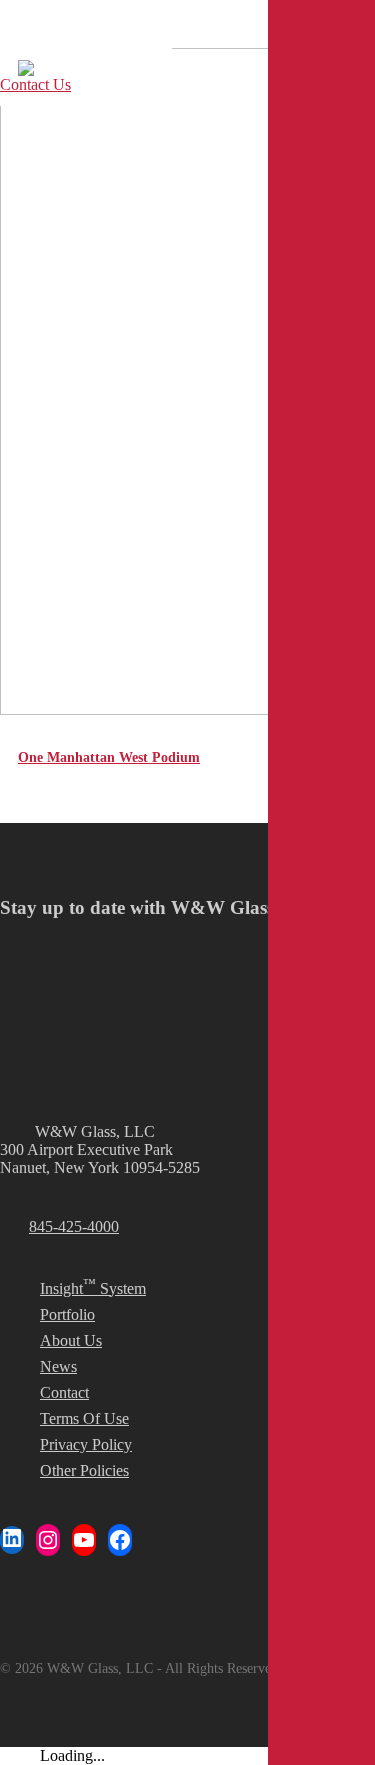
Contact (64, 1392)
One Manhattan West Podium (109, 757)
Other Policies (84, 1470)
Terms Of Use (84, 1418)
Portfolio (67, 1314)
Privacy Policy (86, 1444)
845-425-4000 (74, 1226)
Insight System (93, 1286)
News (58, 1366)
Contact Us (35, 84)
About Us (71, 1340)
